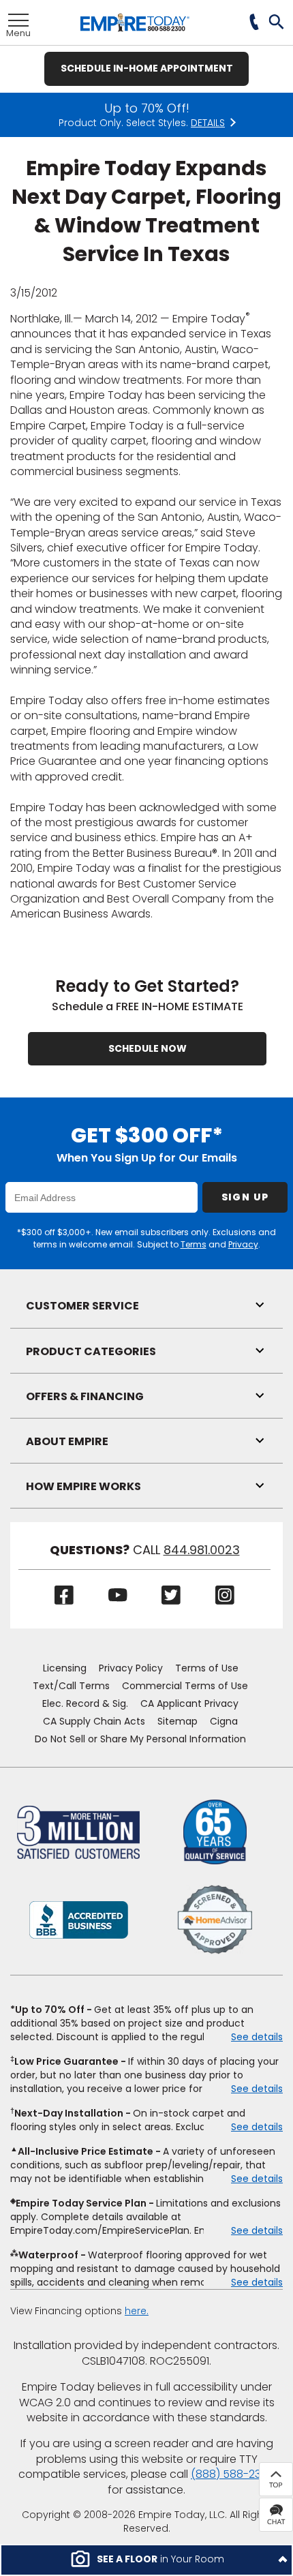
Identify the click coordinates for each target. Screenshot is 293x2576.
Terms (194, 1244)
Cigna (224, 1721)
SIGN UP (245, 1197)
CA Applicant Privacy (189, 1703)
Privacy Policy (131, 1668)
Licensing (65, 1668)
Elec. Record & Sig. (85, 1703)
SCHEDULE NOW (148, 1048)
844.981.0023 (202, 1550)
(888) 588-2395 (233, 2474)
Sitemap (178, 1721)
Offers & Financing (85, 1396)
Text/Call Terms (71, 1686)
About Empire (67, 1441)
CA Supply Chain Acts (94, 1721)
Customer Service (82, 1306)
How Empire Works (83, 1486)
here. (137, 2311)
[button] (277, 23)
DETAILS (208, 123)
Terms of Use (207, 1668)
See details (257, 2037)
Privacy (243, 1244)
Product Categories (91, 1351)
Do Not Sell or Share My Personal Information (140, 1739)
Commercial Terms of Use (185, 1686)
